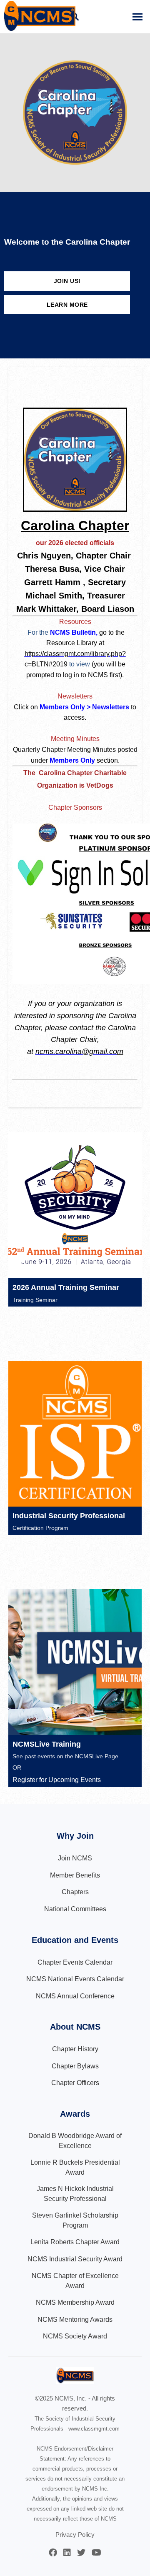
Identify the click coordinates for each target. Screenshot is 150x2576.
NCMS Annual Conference (75, 1996)
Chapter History (75, 2049)
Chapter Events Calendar (75, 1962)
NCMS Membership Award (75, 2302)
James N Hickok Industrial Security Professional (75, 2194)
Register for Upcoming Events (57, 1780)
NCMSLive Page (97, 1756)
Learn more (67, 305)
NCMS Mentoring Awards (75, 2319)
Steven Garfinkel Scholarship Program (75, 2220)
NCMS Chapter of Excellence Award (75, 2281)
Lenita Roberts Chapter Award (75, 2242)
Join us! (67, 281)
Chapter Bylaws (75, 2066)
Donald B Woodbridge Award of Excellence (75, 2141)
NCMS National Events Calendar (75, 1979)
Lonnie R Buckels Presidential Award (75, 2167)
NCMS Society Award (75, 2336)
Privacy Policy (75, 2535)
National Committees (75, 1909)
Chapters (75, 1892)
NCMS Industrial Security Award (75, 2259)
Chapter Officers (75, 2083)
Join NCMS (75, 1858)
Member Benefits (75, 1875)
